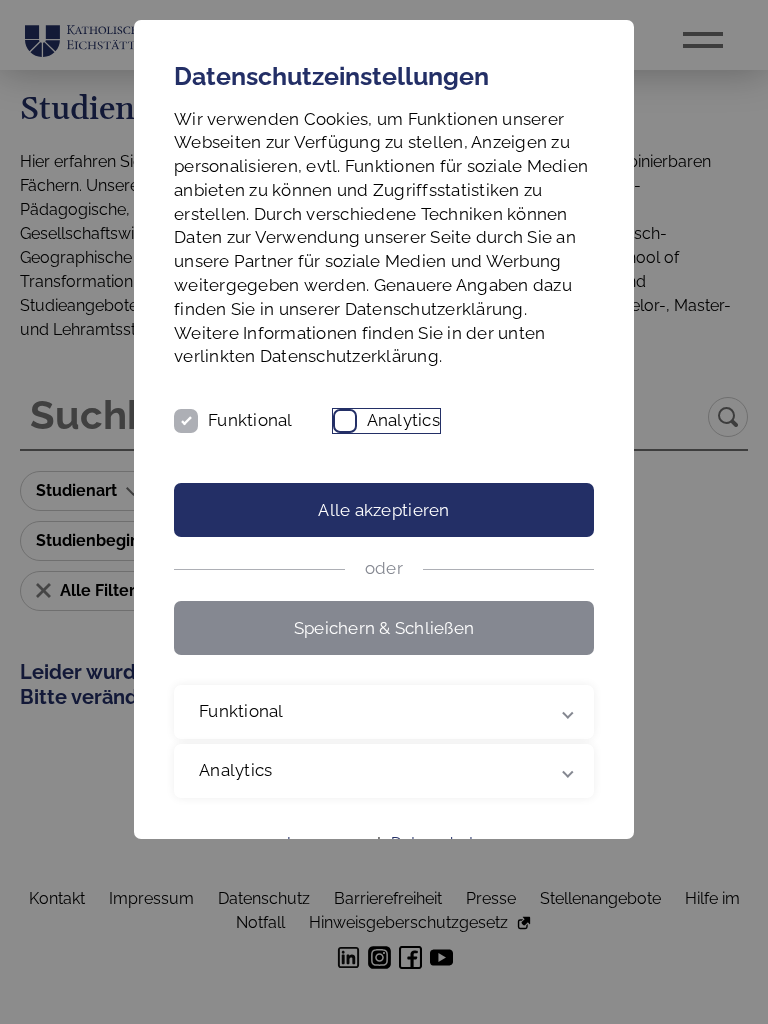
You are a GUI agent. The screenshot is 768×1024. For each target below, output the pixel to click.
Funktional (250, 420)
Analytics (403, 420)
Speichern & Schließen (384, 628)
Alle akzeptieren (383, 510)
